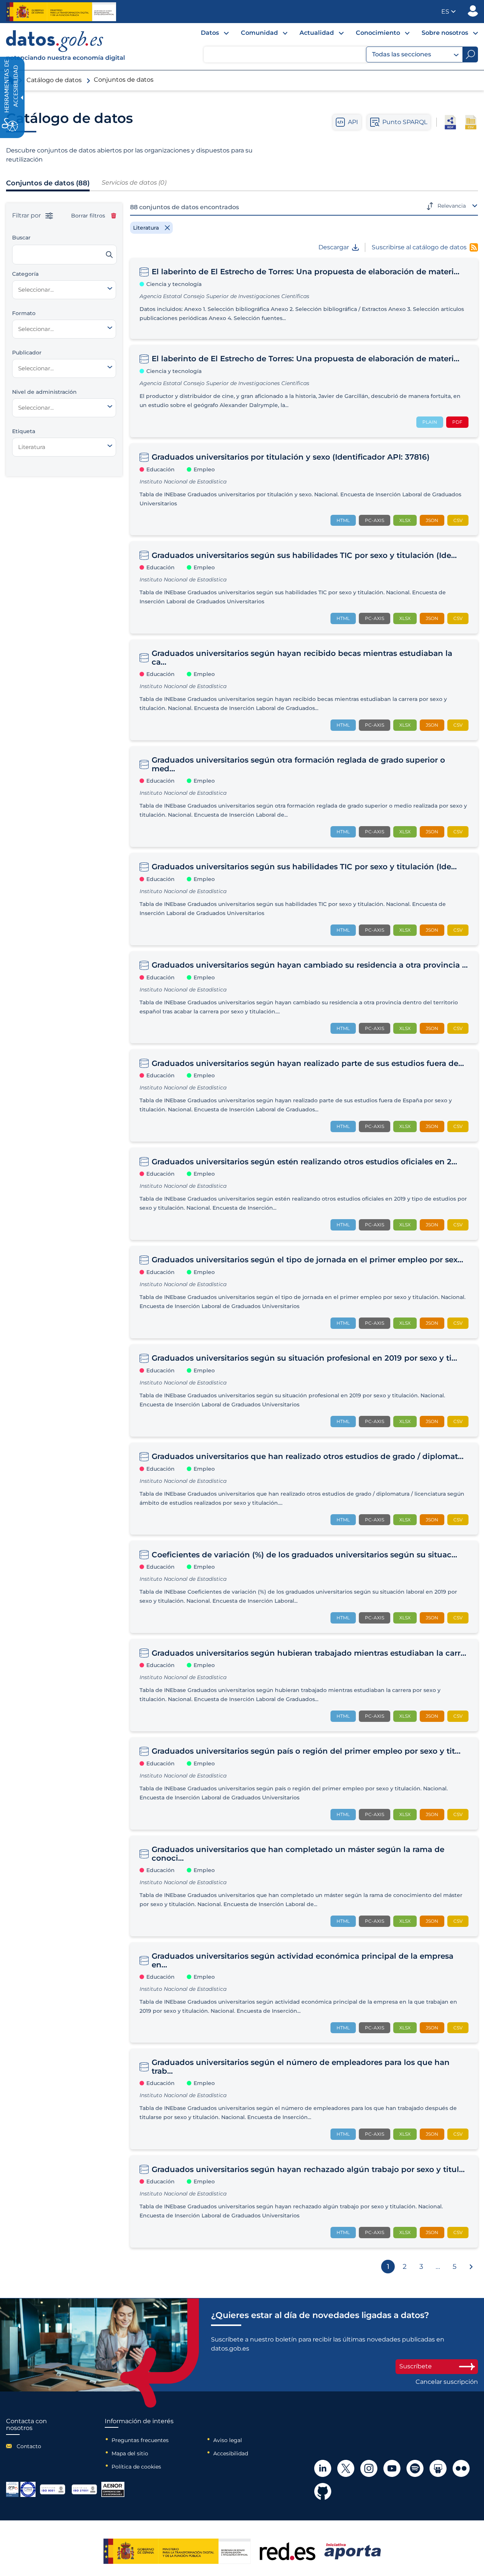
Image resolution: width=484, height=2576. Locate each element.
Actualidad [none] (317, 33)
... (438, 2267)
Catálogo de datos (54, 80)
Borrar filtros (88, 216)
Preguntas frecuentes (140, 2440)
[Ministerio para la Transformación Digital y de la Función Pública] (61, 12)
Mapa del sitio (130, 2453)
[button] (448, 12)
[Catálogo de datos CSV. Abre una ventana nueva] (471, 122)
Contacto (29, 2446)
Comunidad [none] (259, 33)
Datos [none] (210, 33)
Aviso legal (228, 2440)
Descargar (334, 247)
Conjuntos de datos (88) (48, 183)
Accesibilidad (231, 2453)
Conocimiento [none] (378, 33)
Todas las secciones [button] (402, 54)
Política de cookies (136, 2467)
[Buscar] (109, 255)
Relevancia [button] (452, 206)
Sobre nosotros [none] (445, 33)
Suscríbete (416, 2366)
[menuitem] (209, 35)
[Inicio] (66, 47)
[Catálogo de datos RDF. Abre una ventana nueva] (450, 122)
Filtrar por (27, 216)
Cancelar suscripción (447, 2382)
